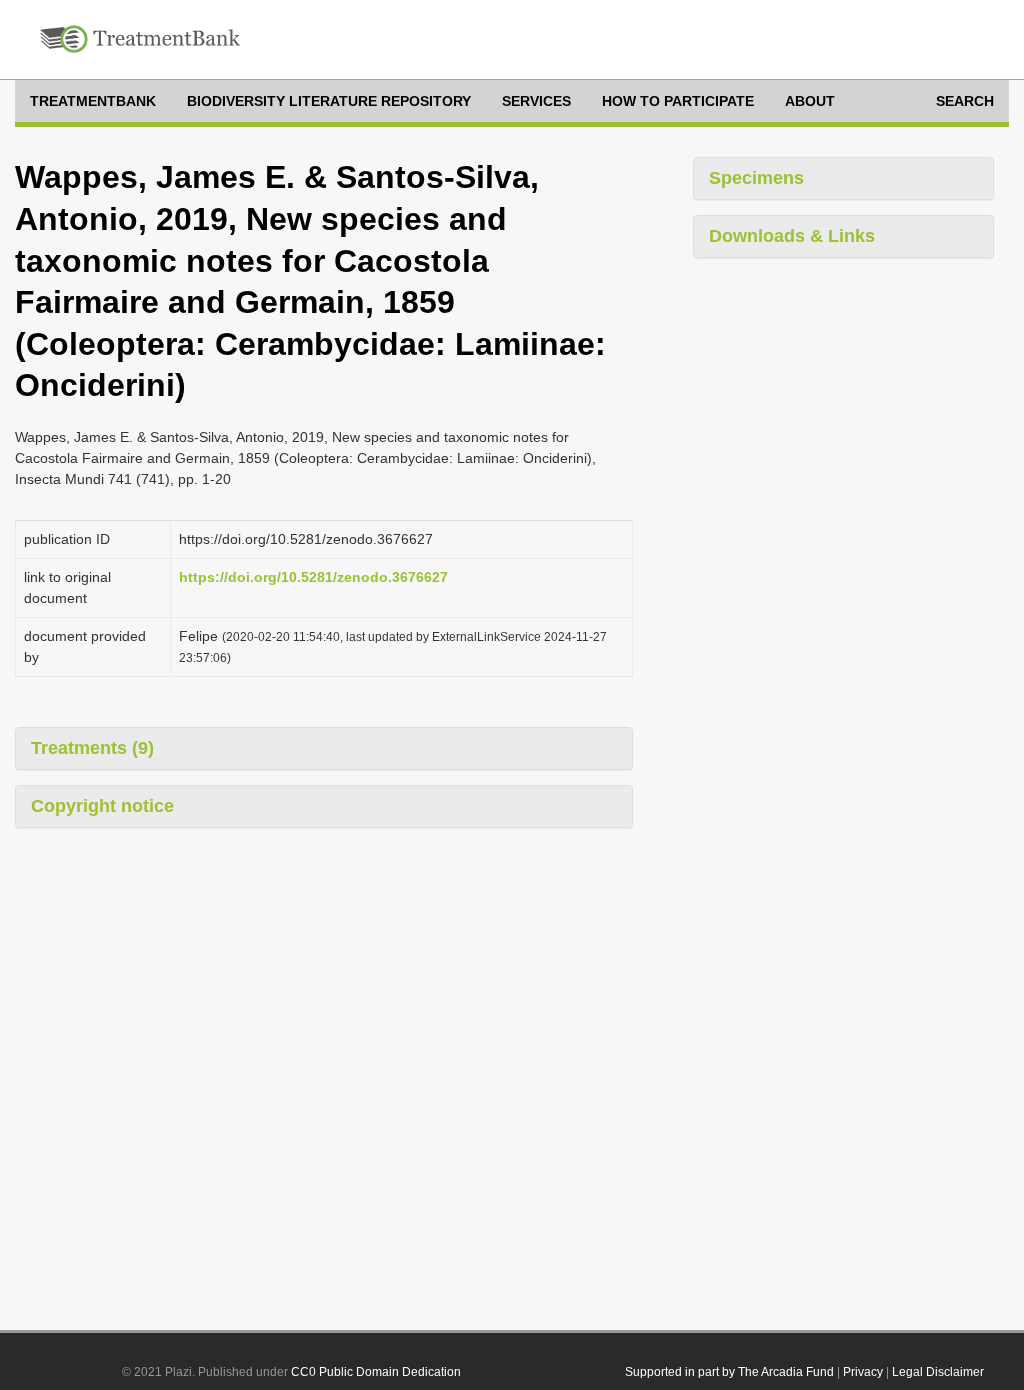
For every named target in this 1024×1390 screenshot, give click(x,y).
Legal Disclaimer (938, 1372)
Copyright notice (102, 806)
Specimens (756, 178)
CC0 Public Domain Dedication (376, 1372)
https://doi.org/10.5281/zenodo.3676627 (313, 577)
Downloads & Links (792, 236)
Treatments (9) (92, 748)
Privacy (863, 1372)
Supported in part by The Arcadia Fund (729, 1372)
